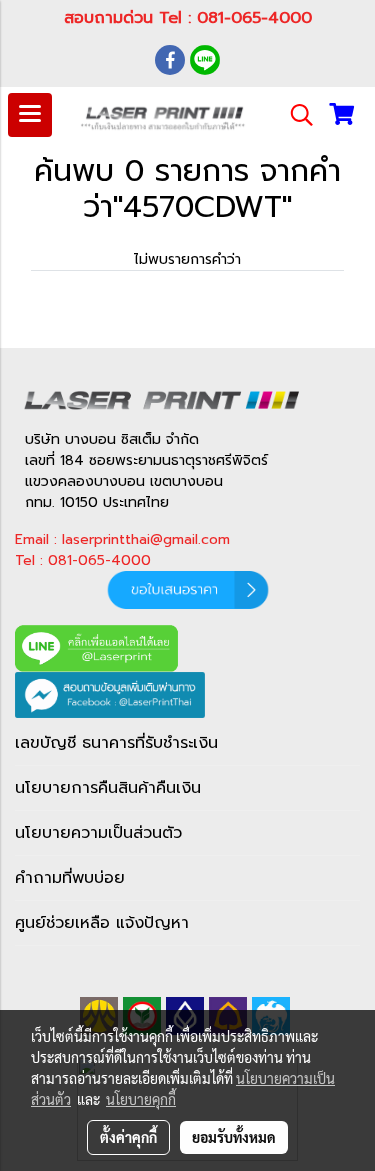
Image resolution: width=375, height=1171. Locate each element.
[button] (295, 115)
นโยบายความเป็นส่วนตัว (98, 833)
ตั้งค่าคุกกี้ (128, 1137)
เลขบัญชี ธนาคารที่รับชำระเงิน (116, 743)
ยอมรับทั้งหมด (234, 1137)
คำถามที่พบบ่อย (70, 878)
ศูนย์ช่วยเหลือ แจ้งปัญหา (102, 923)
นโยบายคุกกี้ (141, 1099)
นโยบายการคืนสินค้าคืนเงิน (108, 788)
